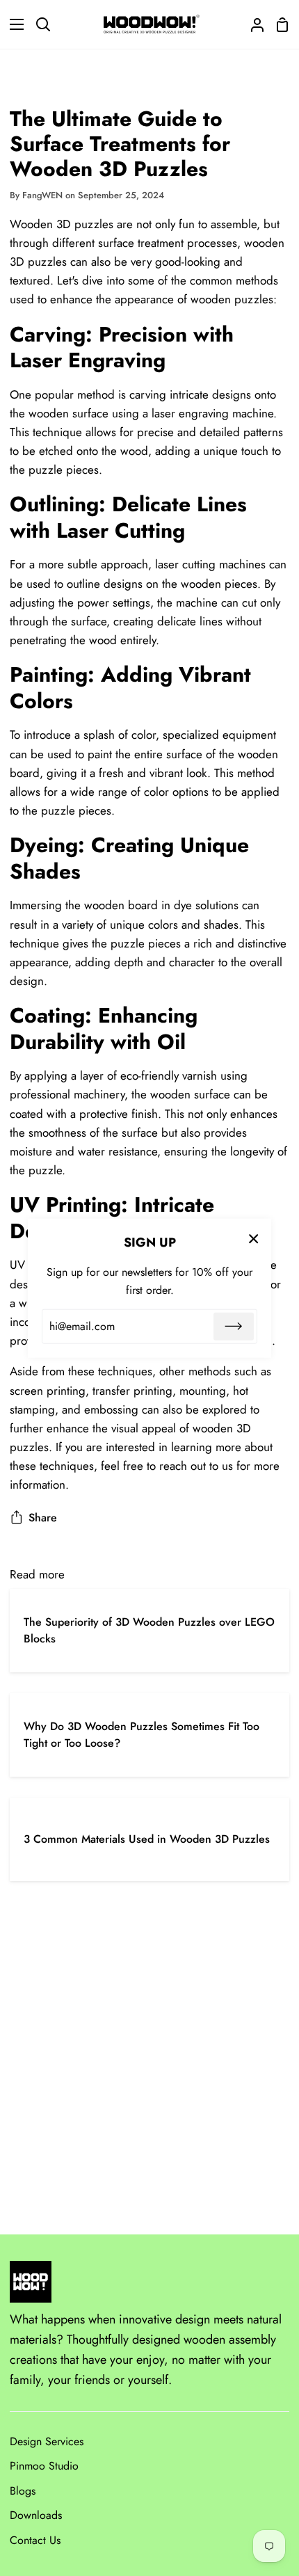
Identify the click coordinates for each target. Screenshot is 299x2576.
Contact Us (35, 2540)
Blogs (23, 2491)
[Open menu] (13, 24)
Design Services (47, 2441)
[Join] (234, 1327)
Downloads (36, 2515)
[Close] (254, 1238)
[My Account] (252, 24)
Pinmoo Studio (44, 2466)
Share (43, 1518)
